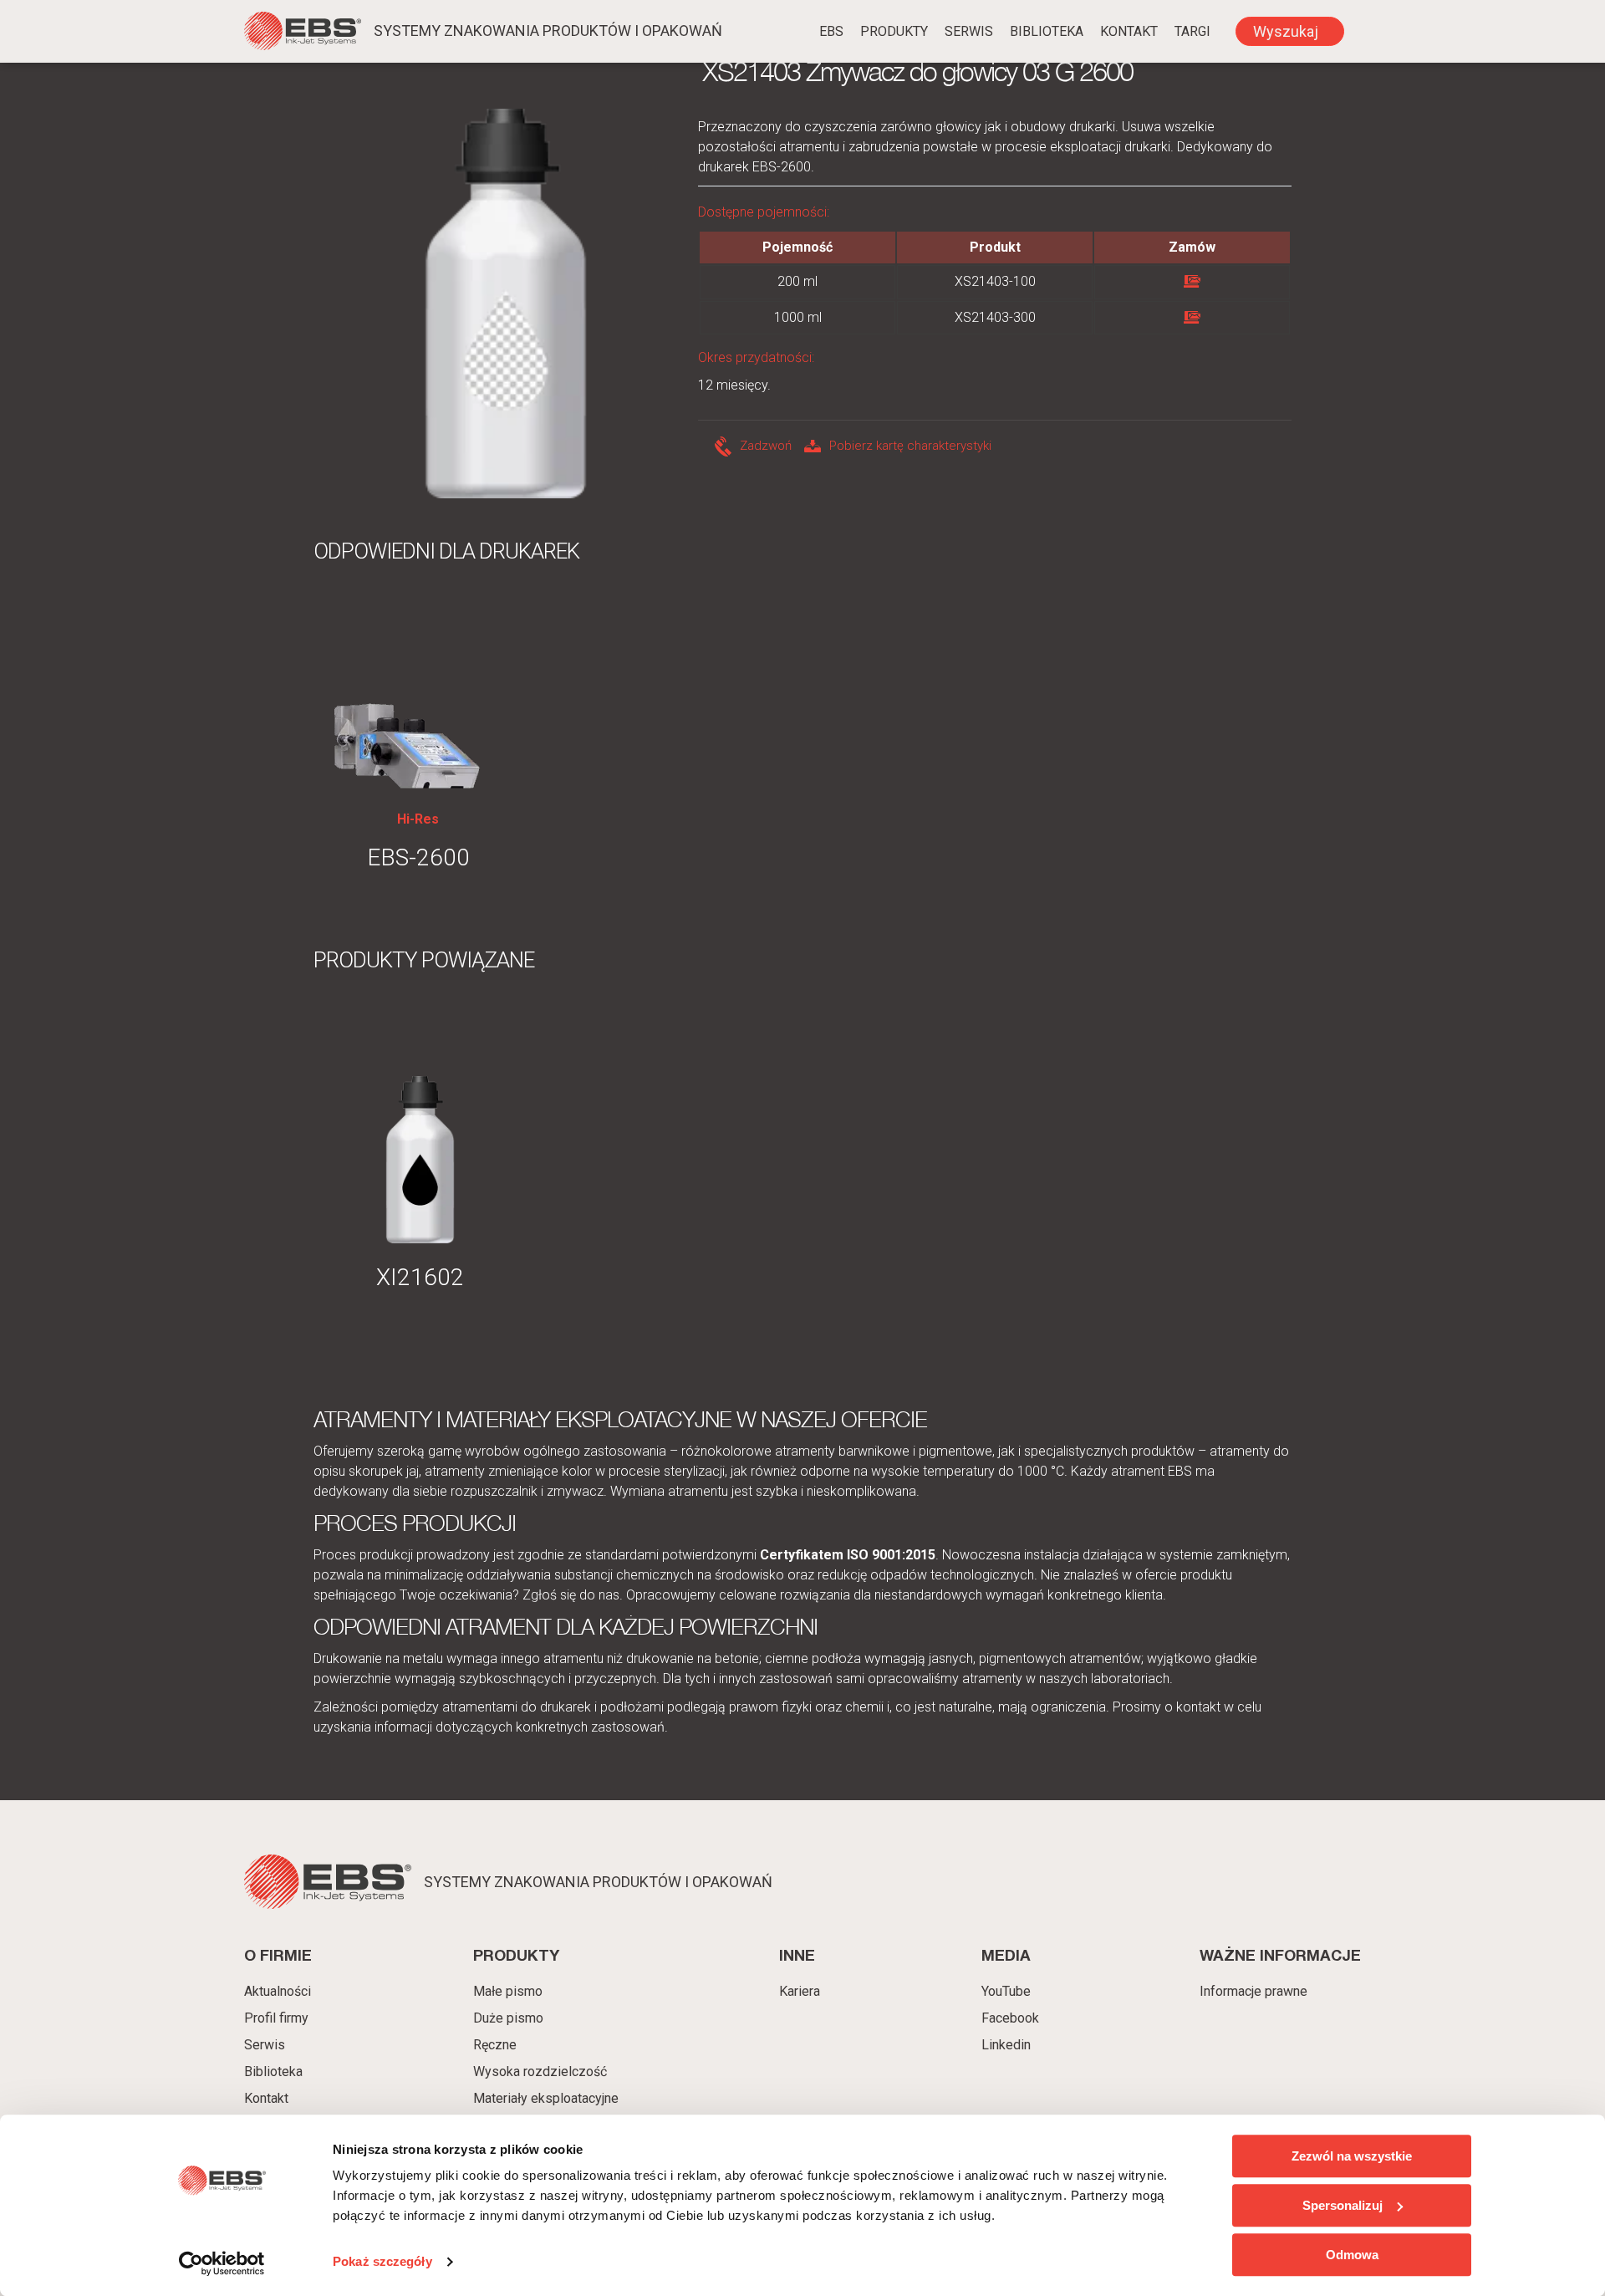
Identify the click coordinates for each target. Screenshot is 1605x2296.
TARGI (1192, 31)
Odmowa (1352, 2255)
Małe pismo (508, 1991)
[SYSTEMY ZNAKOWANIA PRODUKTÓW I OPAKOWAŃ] (303, 33)
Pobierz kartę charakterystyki (910, 446)
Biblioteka (1047, 31)
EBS (831, 31)
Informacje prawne (1253, 1991)
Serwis (969, 31)
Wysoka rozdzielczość (540, 2072)
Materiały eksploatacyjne (546, 2098)
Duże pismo (508, 2018)
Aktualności (278, 1991)
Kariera (800, 1991)
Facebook (1010, 2018)
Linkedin (1006, 2045)
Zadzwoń (766, 446)
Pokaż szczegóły (382, 2262)
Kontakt (1129, 31)
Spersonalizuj (1343, 2205)
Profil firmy (276, 2018)
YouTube (1006, 1991)
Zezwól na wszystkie (1352, 2156)
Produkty (894, 31)
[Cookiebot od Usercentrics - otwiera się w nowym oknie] (222, 2263)
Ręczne (495, 2045)
